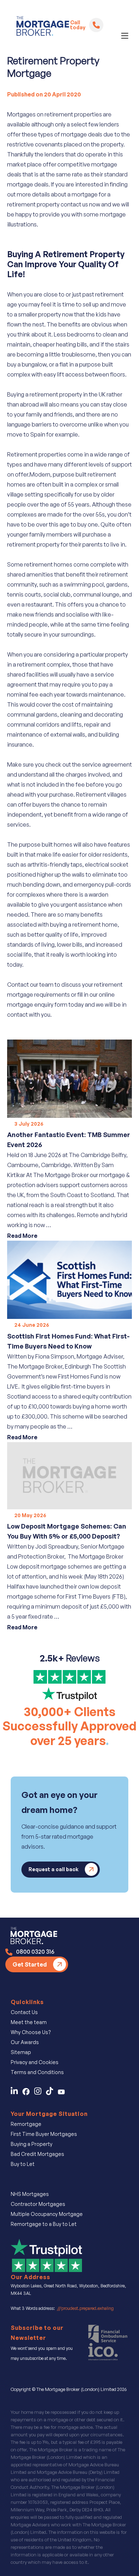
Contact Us (24, 2012)
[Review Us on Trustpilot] (46, 2254)
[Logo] (40, 28)
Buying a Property (32, 2144)
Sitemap (21, 2052)
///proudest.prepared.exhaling (85, 2308)
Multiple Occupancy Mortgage (47, 2214)
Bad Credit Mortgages (37, 2154)
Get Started (30, 1964)
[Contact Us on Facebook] (28, 2093)
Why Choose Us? (31, 2032)
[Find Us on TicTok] (52, 2093)
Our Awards (25, 2042)
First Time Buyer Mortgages (44, 2134)
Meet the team (29, 2022)
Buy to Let (23, 2164)
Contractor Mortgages (38, 2204)
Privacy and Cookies (35, 2062)
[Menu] (125, 36)
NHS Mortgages (30, 2194)
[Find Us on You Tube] (63, 2093)
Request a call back (53, 1869)
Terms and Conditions (37, 2072)
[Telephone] (96, 25)
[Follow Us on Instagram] (40, 2093)
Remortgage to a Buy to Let (44, 2224)
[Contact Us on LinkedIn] (16, 2093)
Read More (22, 1236)
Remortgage (26, 2124)
